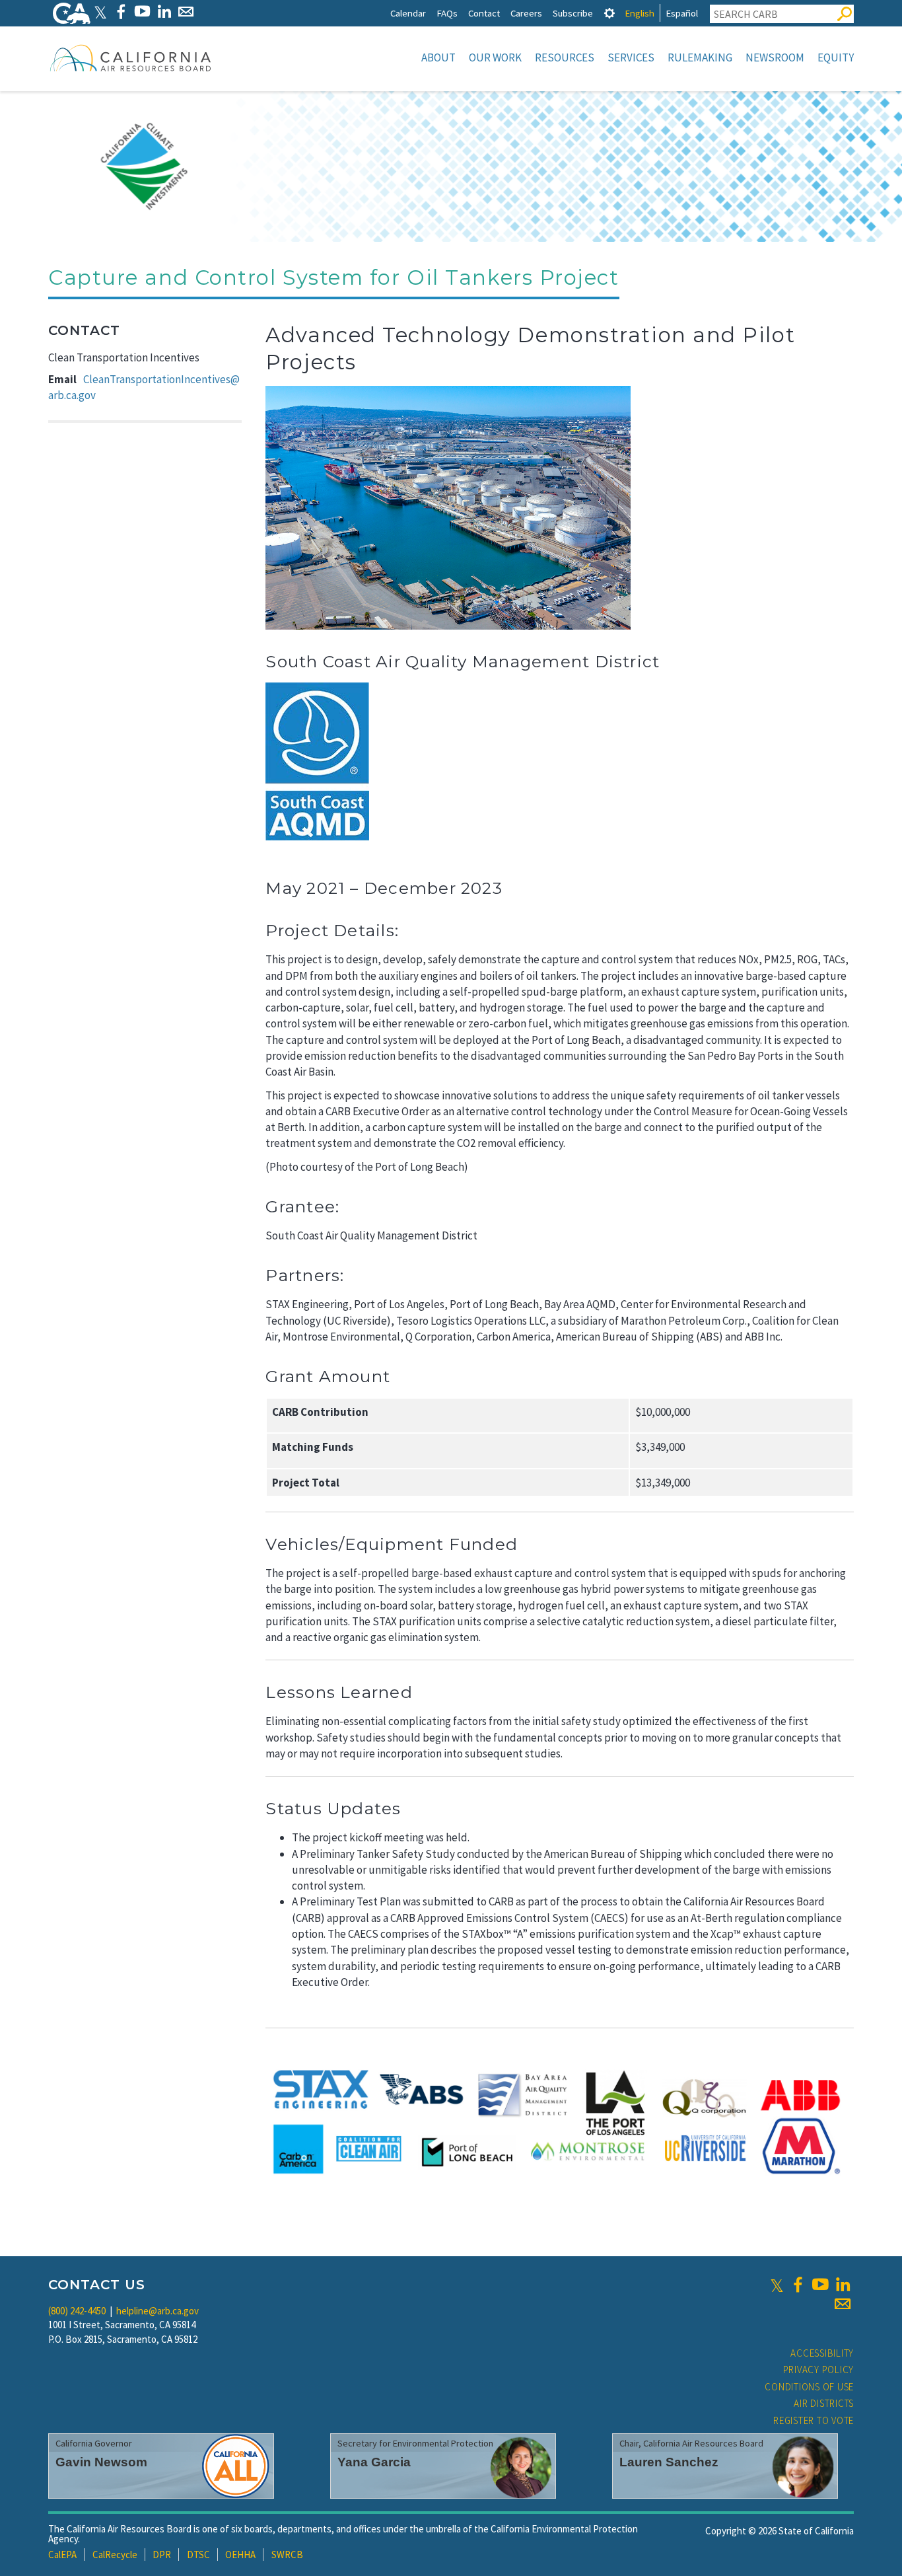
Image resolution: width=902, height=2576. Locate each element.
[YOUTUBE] (142, 12)
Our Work (495, 57)
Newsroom (775, 57)
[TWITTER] (100, 12)
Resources (565, 57)
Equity (836, 57)
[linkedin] (843, 2285)
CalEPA (62, 2555)
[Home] (131, 57)
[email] (843, 2304)
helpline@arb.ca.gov (157, 2311)
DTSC (198, 2555)
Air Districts (824, 2403)
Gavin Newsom (101, 2462)
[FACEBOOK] (121, 12)
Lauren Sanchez (669, 2462)
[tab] (609, 13)
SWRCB (287, 2555)
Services (631, 57)
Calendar (408, 13)
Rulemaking (700, 57)
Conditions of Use (809, 2387)
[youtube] (820, 2285)
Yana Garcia (374, 2462)
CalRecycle (115, 2555)
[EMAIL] (186, 12)
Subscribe (573, 13)
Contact (484, 13)
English (640, 13)
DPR (162, 2555)
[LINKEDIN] (164, 12)
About (438, 57)
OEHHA (240, 2555)
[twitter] (777, 2285)
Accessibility (822, 2353)
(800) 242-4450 (77, 2311)
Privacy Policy (819, 2370)
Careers (526, 13)
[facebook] (798, 2285)
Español (682, 13)
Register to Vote (814, 2420)
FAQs (447, 13)
